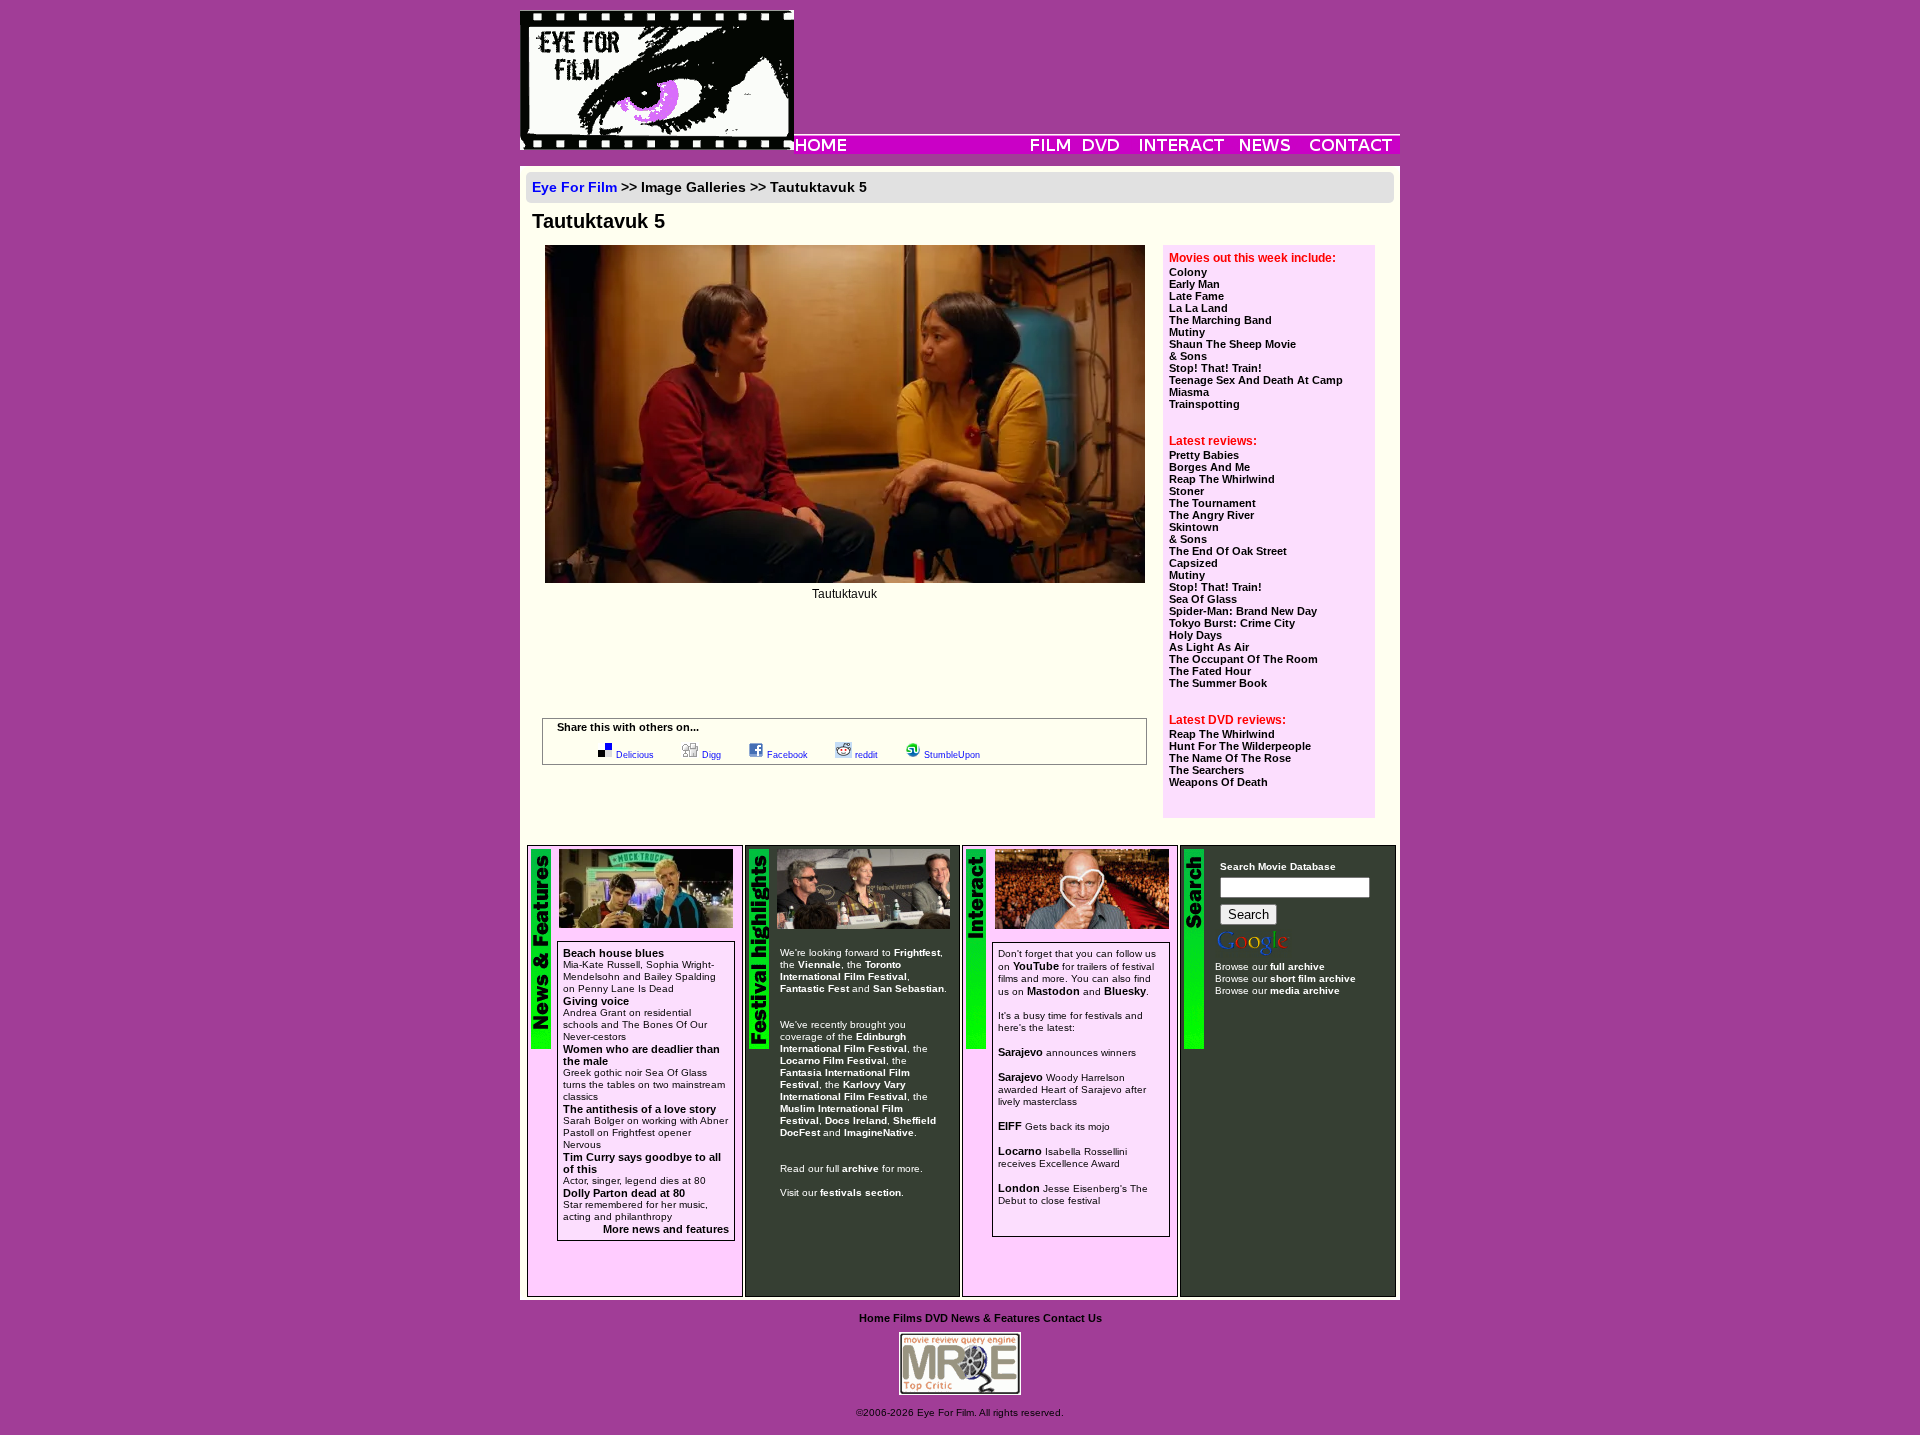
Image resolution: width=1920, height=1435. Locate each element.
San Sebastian (908, 988)
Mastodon (1053, 991)
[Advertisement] (1097, 55)
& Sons (1188, 356)
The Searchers (1206, 770)
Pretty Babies (1204, 455)
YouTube (1036, 966)
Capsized (1193, 563)
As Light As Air (1209, 647)
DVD (936, 1318)
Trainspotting (1204, 404)
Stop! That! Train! (1215, 368)
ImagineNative (879, 1132)
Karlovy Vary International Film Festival (843, 1090)
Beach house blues (613, 953)
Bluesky (1125, 991)
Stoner (1186, 491)
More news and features (666, 1229)
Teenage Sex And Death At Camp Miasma (1256, 386)
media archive (1305, 990)
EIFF (1010, 1126)
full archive (1297, 966)
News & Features (995, 1318)
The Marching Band (1220, 320)
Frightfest (917, 952)
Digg (711, 755)
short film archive (1313, 978)
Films (907, 1318)
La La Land (1198, 308)
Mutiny (1187, 332)
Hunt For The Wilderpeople (1240, 746)
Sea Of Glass (1203, 599)
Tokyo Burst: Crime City (1232, 623)
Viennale (819, 964)
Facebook (787, 755)
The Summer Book (1218, 683)
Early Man (1194, 284)
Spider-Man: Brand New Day (1243, 611)
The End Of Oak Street (1228, 551)
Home (874, 1318)
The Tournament (1212, 503)
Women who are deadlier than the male (641, 1055)
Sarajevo (1020, 1052)
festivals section (860, 1192)
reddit (866, 755)
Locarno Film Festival (833, 1060)
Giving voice (596, 1001)
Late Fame (1196, 296)
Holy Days (1195, 635)
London (1019, 1188)
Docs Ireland (856, 1120)
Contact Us (1072, 1318)
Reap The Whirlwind (1222, 479)
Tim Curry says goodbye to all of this (642, 1163)
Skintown (1194, 527)
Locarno (1020, 1151)
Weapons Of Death (1218, 782)
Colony (1188, 272)
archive (860, 1168)
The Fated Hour (1210, 671)
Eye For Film (574, 187)
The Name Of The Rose (1230, 758)
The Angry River (1211, 515)
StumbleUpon (952, 755)
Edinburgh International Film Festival (843, 1042)
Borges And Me (1209, 467)
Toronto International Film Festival (843, 970)
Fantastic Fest (814, 988)
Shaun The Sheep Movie (1232, 344)
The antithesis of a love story (639, 1109)
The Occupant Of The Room (1243, 659)
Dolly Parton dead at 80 (624, 1193)
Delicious (635, 755)
